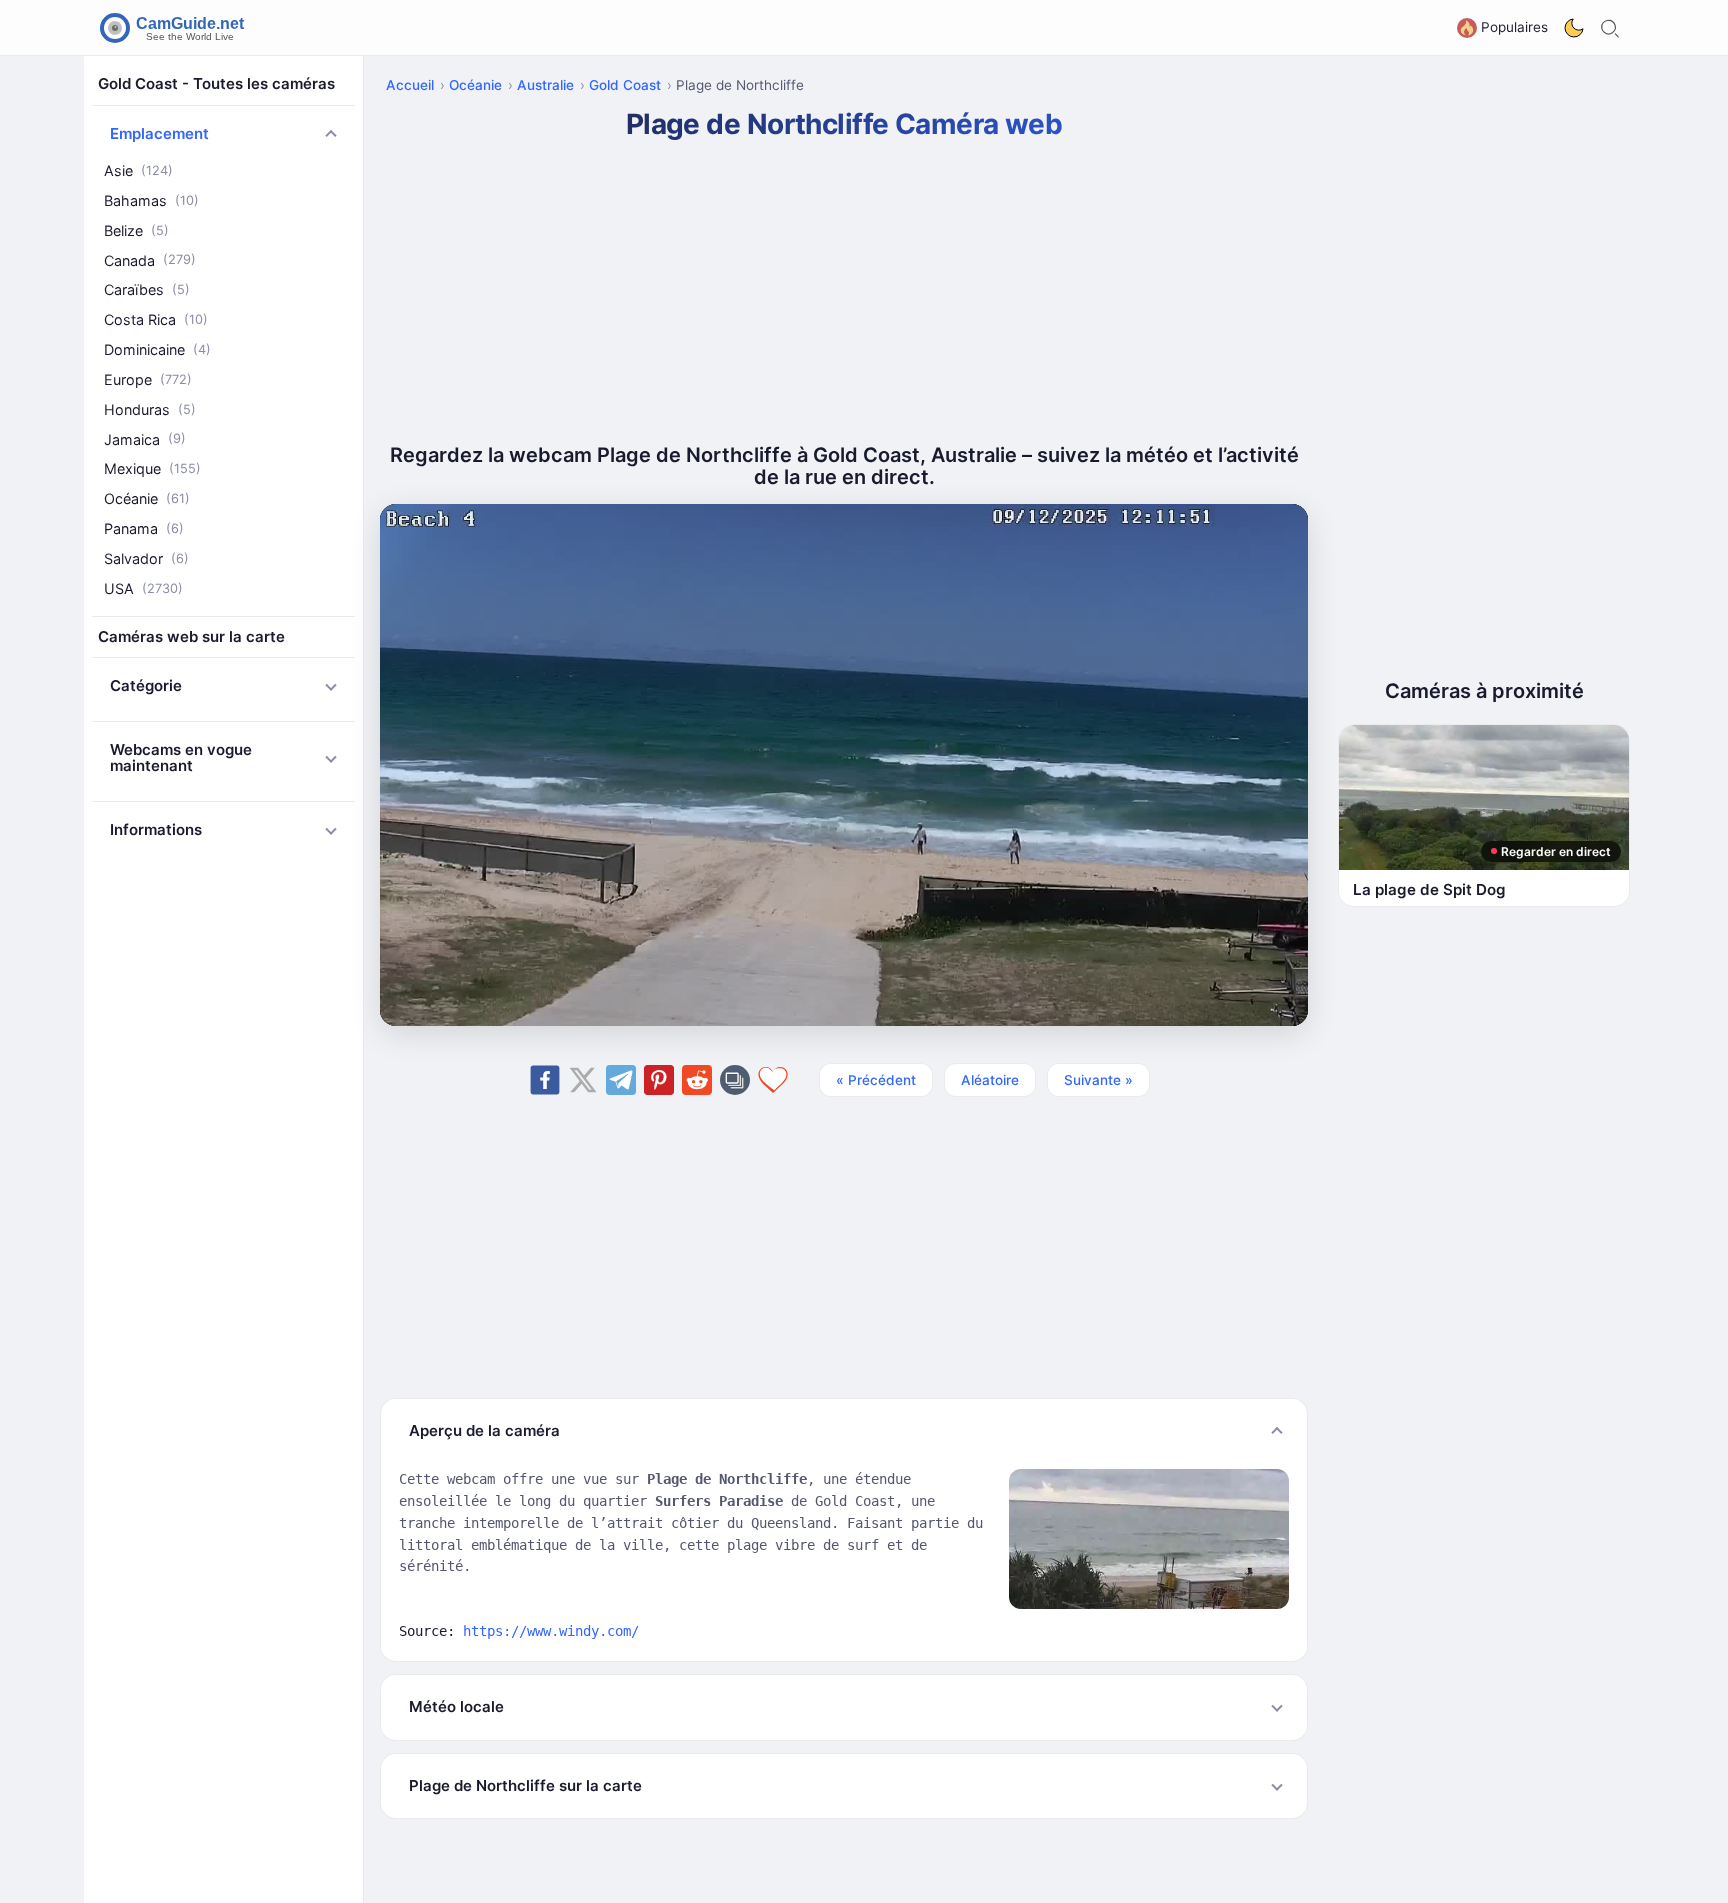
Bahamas (151, 200)
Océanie (147, 498)
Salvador (146, 558)
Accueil (410, 85)
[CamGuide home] (175, 28)
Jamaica (145, 439)
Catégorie (146, 685)
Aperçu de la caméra (484, 1430)
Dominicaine (157, 349)
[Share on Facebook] (545, 1080)
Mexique (152, 468)
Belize (136, 230)
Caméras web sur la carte (191, 636)
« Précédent (876, 1080)
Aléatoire (990, 1080)
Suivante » (1098, 1080)
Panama (144, 528)
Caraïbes (147, 289)
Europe (148, 379)
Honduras (150, 409)
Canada (150, 260)
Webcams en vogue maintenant (181, 758)
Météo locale (456, 1706)
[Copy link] (735, 1080)
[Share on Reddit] (697, 1080)
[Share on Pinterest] (659, 1080)
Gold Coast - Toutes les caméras (216, 83)
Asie (138, 170)
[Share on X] (583, 1080)
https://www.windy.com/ (551, 1631)
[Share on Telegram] (621, 1080)
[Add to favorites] (773, 1080)
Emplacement (159, 133)
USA (143, 588)
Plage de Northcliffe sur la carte (525, 1785)
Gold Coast (625, 85)
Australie (545, 85)
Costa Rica (156, 319)
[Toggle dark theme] (1574, 28)
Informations (156, 829)
